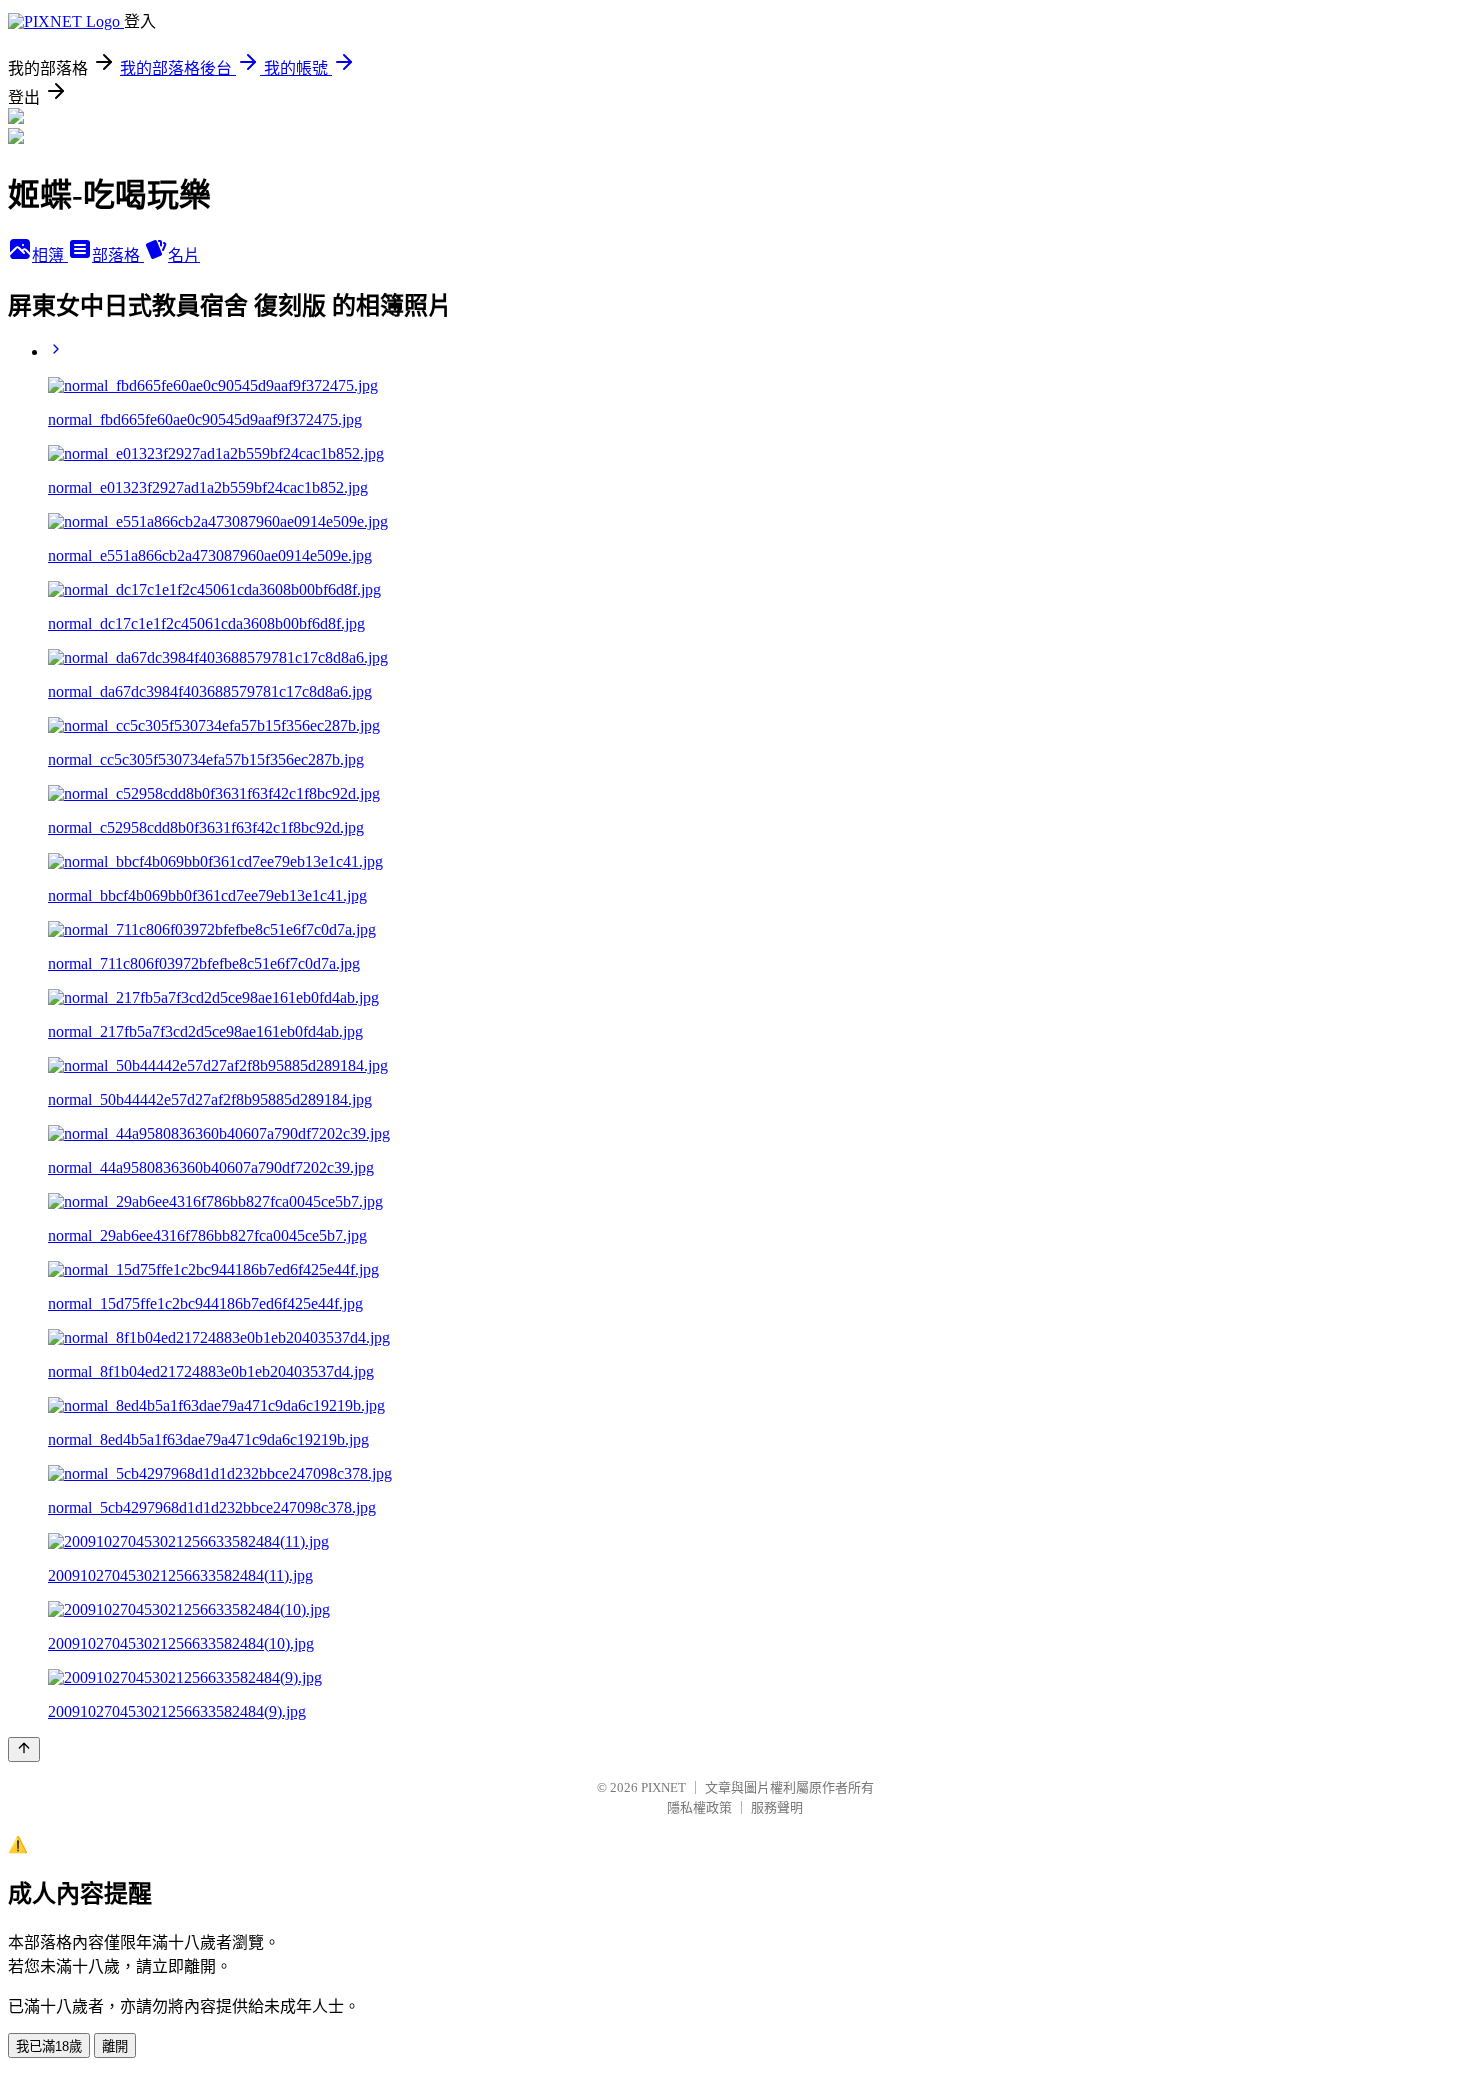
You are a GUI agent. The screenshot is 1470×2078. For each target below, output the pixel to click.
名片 (184, 255)
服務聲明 (777, 1807)
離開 (115, 2046)
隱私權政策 (699, 1807)
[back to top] (24, 1749)
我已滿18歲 (49, 2046)
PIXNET (663, 1787)
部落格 (118, 255)
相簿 (50, 255)
